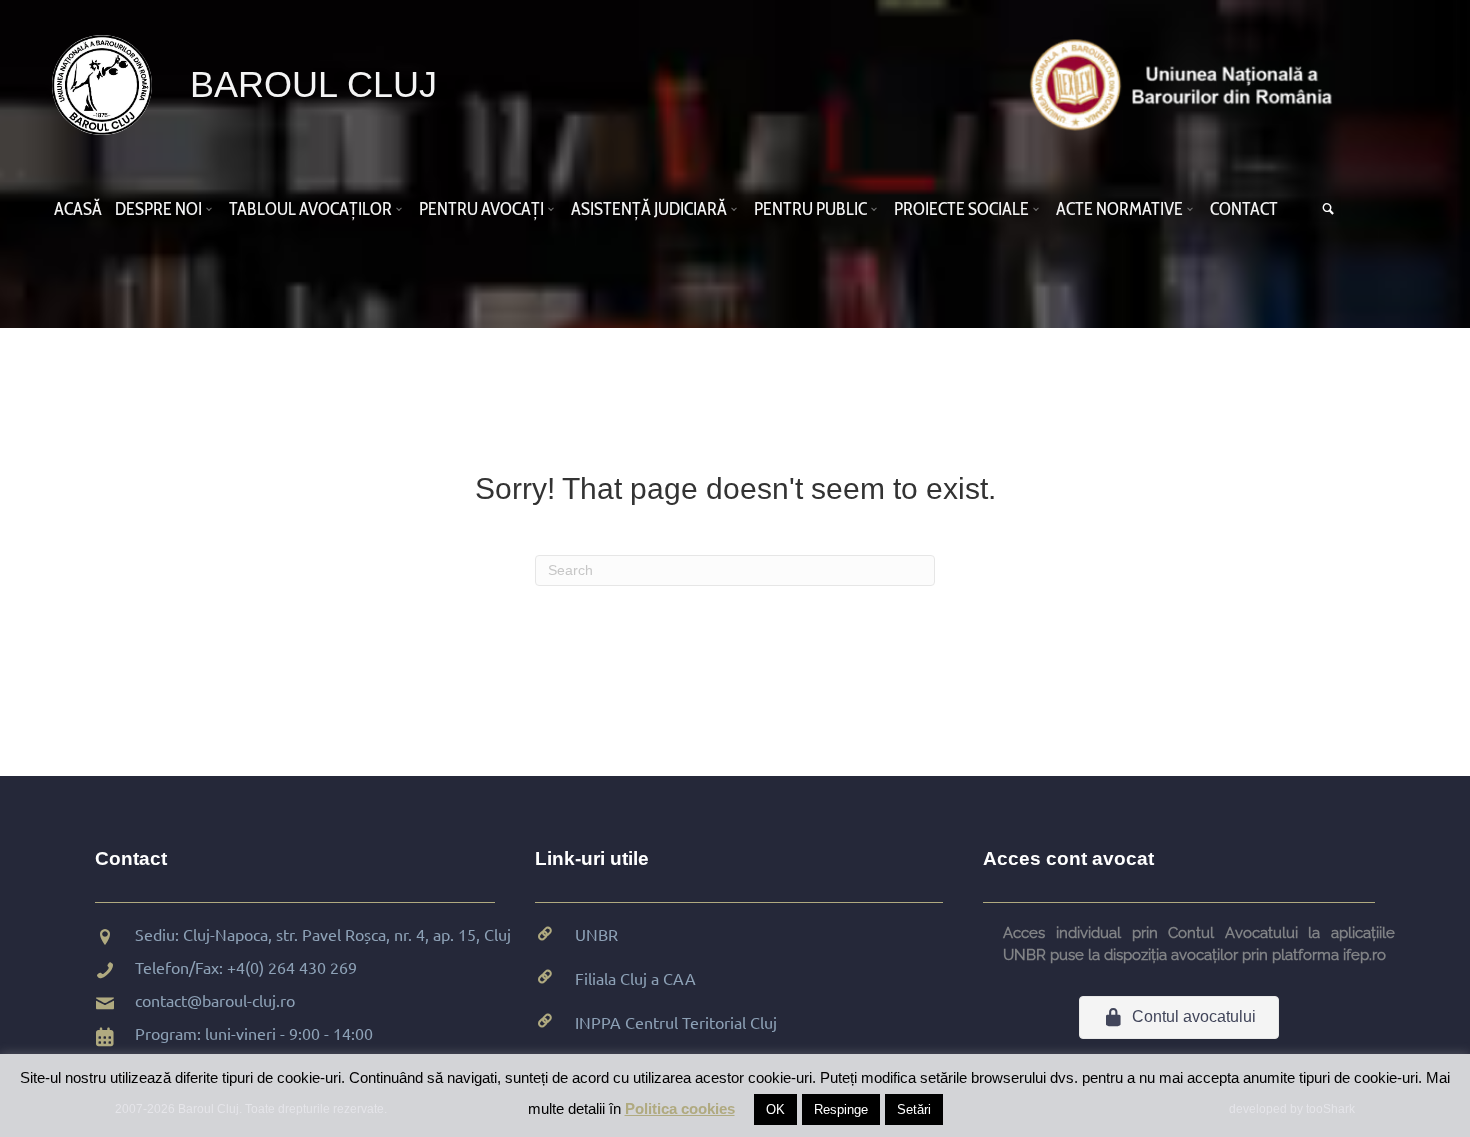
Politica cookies (680, 1108)
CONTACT (1244, 209)
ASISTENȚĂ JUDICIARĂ (649, 209)
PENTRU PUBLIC (810, 209)
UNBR (596, 934)
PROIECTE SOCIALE (961, 209)
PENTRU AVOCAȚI (481, 209)
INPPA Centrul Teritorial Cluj (676, 1022)
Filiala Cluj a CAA (635, 978)
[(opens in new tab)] (1186, 83)
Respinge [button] (841, 1109)
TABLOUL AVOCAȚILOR (310, 209)
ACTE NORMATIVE (1119, 209)
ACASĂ (78, 209)
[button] (212, 209)
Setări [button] (914, 1109)
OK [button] (775, 1109)
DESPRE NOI (158, 209)
